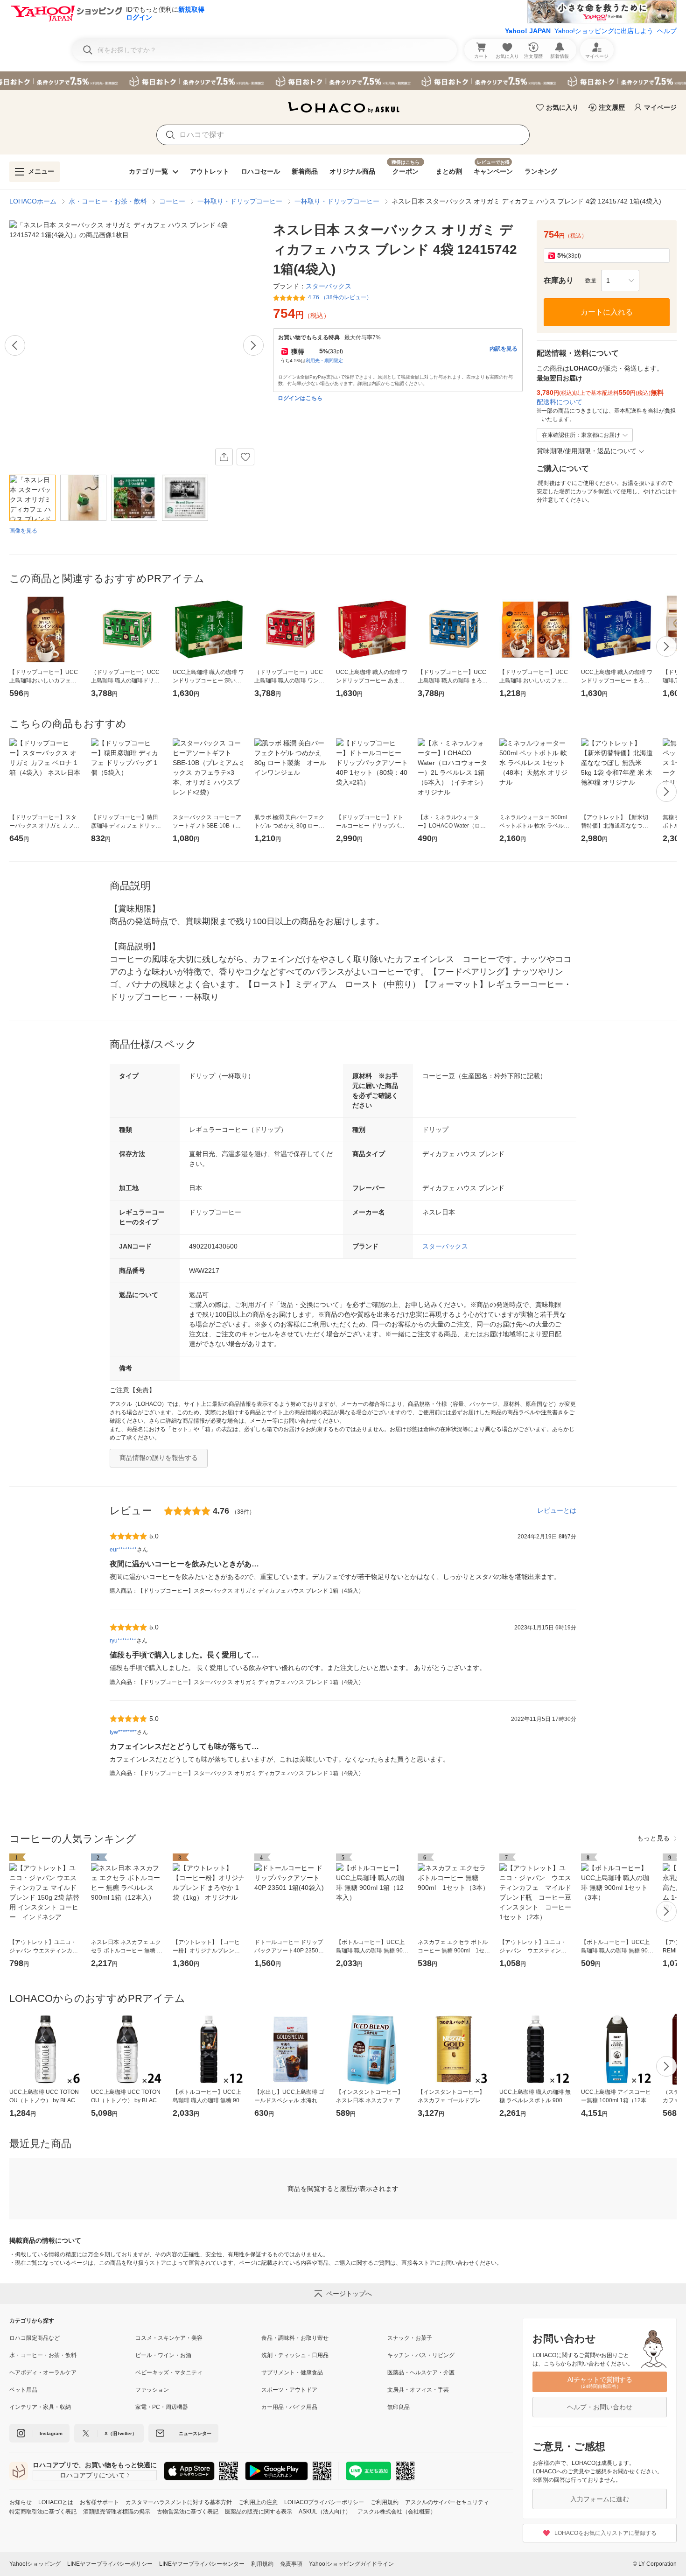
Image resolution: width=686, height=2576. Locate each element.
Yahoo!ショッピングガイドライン (351, 2564)
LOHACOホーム (33, 201)
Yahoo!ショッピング (35, 2564)
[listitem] (72, 2338)
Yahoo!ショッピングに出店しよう (604, 31)
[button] (620, 281)
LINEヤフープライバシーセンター (202, 2564)
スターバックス (445, 1246)
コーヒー (172, 201)
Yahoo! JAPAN (528, 31)
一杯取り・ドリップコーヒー (240, 201)
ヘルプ (667, 31)
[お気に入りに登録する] (245, 457)
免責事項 (291, 2564)
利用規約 (262, 2564)
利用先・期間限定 (324, 361)
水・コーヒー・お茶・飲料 (108, 201)
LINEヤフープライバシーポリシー (110, 2564)
